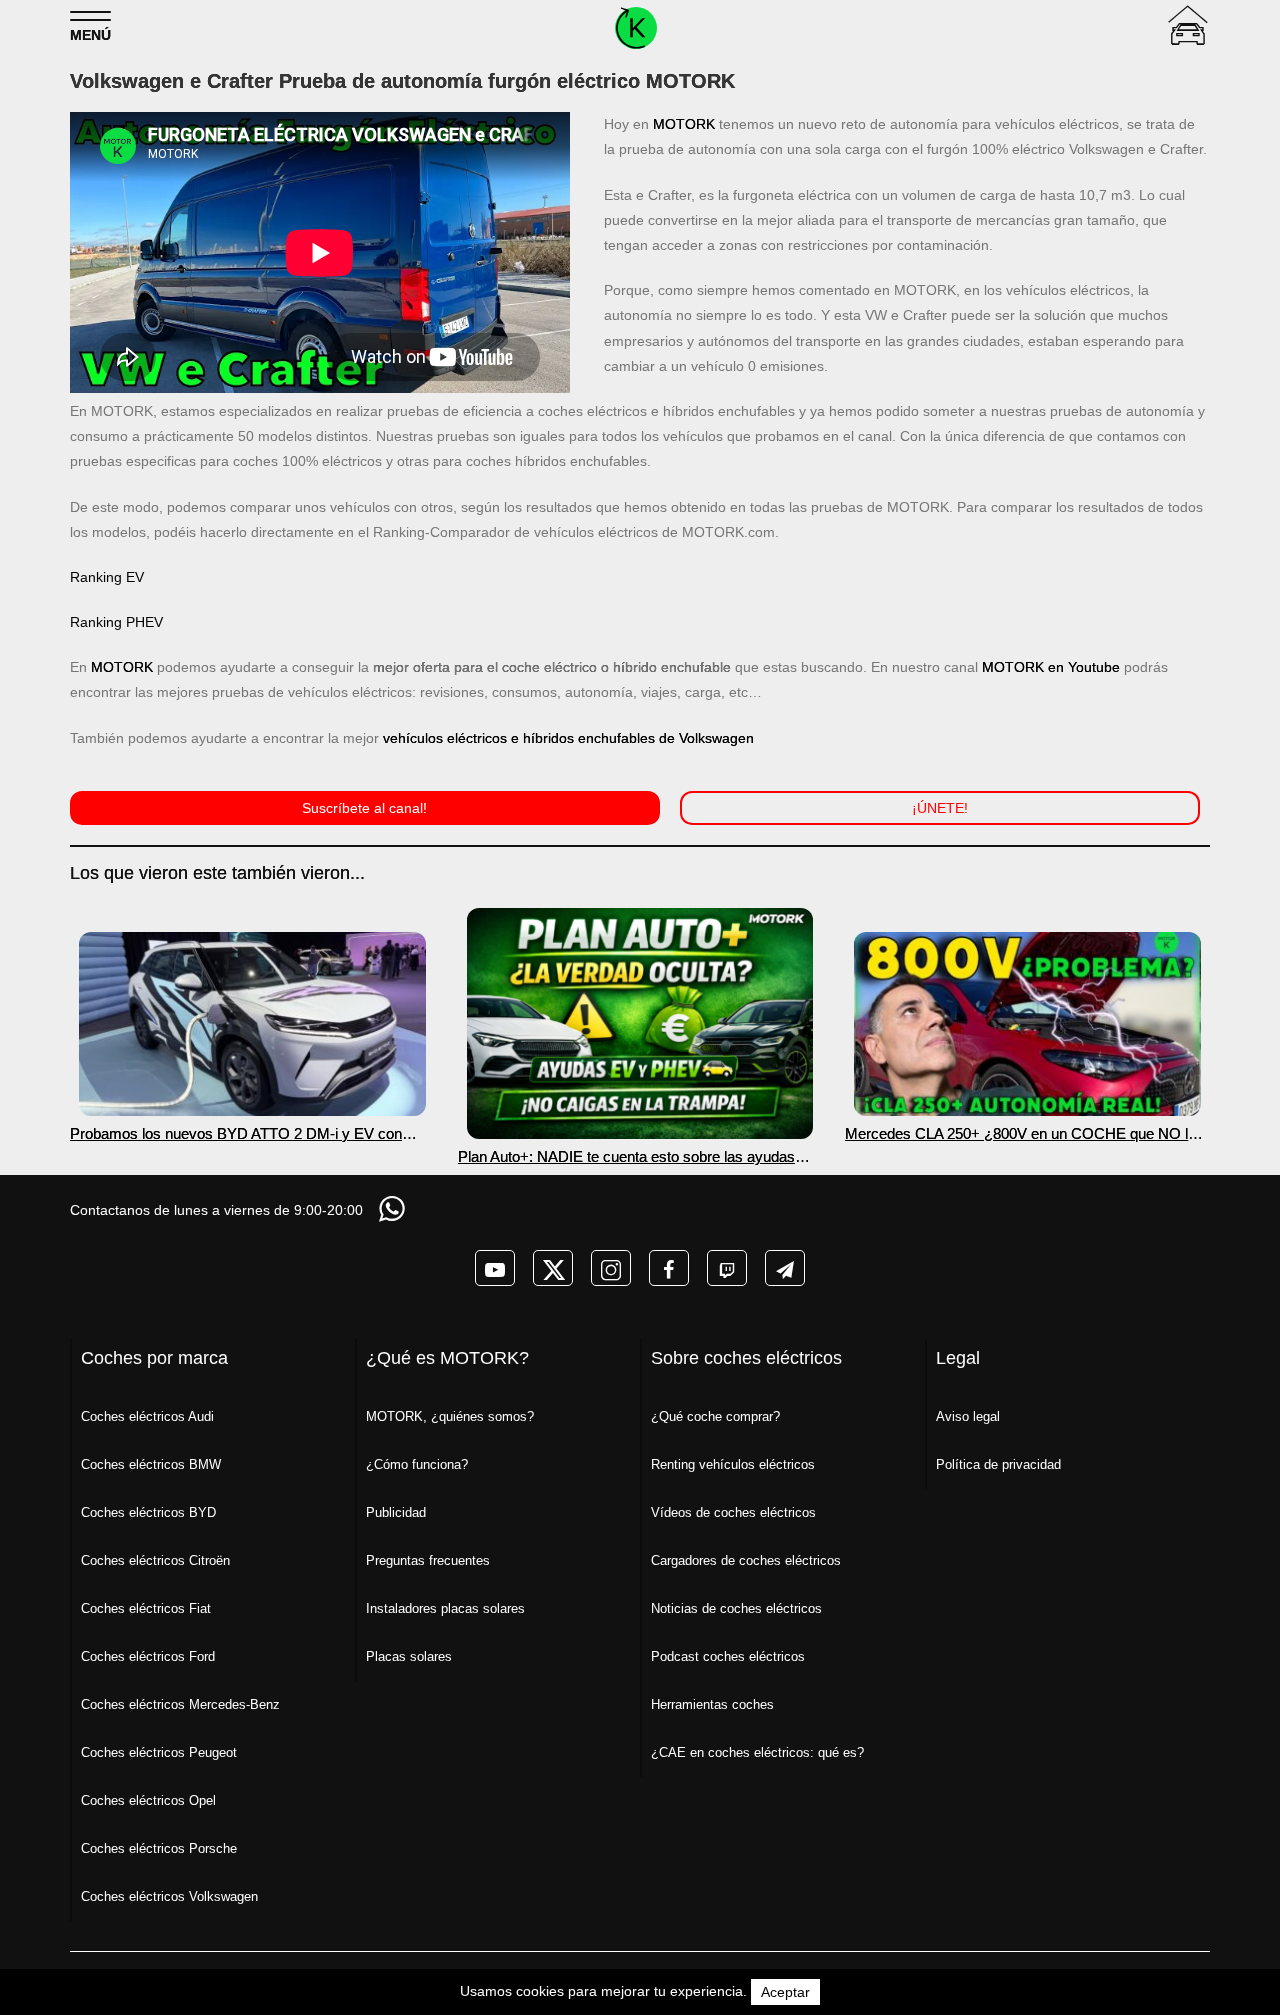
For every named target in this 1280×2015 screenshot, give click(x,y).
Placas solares (409, 1656)
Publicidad (396, 1512)
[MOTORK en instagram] (611, 1268)
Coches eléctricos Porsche (159, 1848)
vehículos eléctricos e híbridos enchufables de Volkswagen (568, 738)
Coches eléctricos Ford (148, 1656)
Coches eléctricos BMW (151, 1464)
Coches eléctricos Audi (147, 1416)
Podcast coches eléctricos (728, 1656)
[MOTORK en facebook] (669, 1268)
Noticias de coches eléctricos (736, 1608)
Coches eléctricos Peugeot (159, 1752)
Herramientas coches (712, 1704)
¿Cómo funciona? (417, 1464)
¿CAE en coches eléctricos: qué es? (757, 1752)
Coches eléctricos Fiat (146, 1608)
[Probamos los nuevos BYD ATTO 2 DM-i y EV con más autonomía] (252, 1024)
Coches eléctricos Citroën (155, 1560)
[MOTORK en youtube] (495, 1268)
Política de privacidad (998, 1464)
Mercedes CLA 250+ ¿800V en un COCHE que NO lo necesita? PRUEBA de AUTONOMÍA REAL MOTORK (1022, 1133)
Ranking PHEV (116, 622)
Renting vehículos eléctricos (733, 1464)
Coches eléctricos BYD (148, 1512)
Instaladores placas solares (445, 1608)
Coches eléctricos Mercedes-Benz (180, 1704)
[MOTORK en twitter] (553, 1268)
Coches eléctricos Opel (148, 1800)
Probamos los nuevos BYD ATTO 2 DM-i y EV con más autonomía (236, 1133)
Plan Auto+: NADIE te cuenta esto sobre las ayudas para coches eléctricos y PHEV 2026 (626, 1156)
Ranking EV (107, 577)
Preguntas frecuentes (428, 1560)
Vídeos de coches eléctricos (733, 1512)
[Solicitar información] (394, 1208)
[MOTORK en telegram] (785, 1268)
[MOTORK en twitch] (727, 1268)
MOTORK (684, 124)
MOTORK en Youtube (1051, 667)
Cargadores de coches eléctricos (746, 1560)
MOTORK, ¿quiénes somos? (450, 1416)
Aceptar (785, 1992)
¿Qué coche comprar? (715, 1416)
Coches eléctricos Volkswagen (169, 1896)
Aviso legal (968, 1416)
